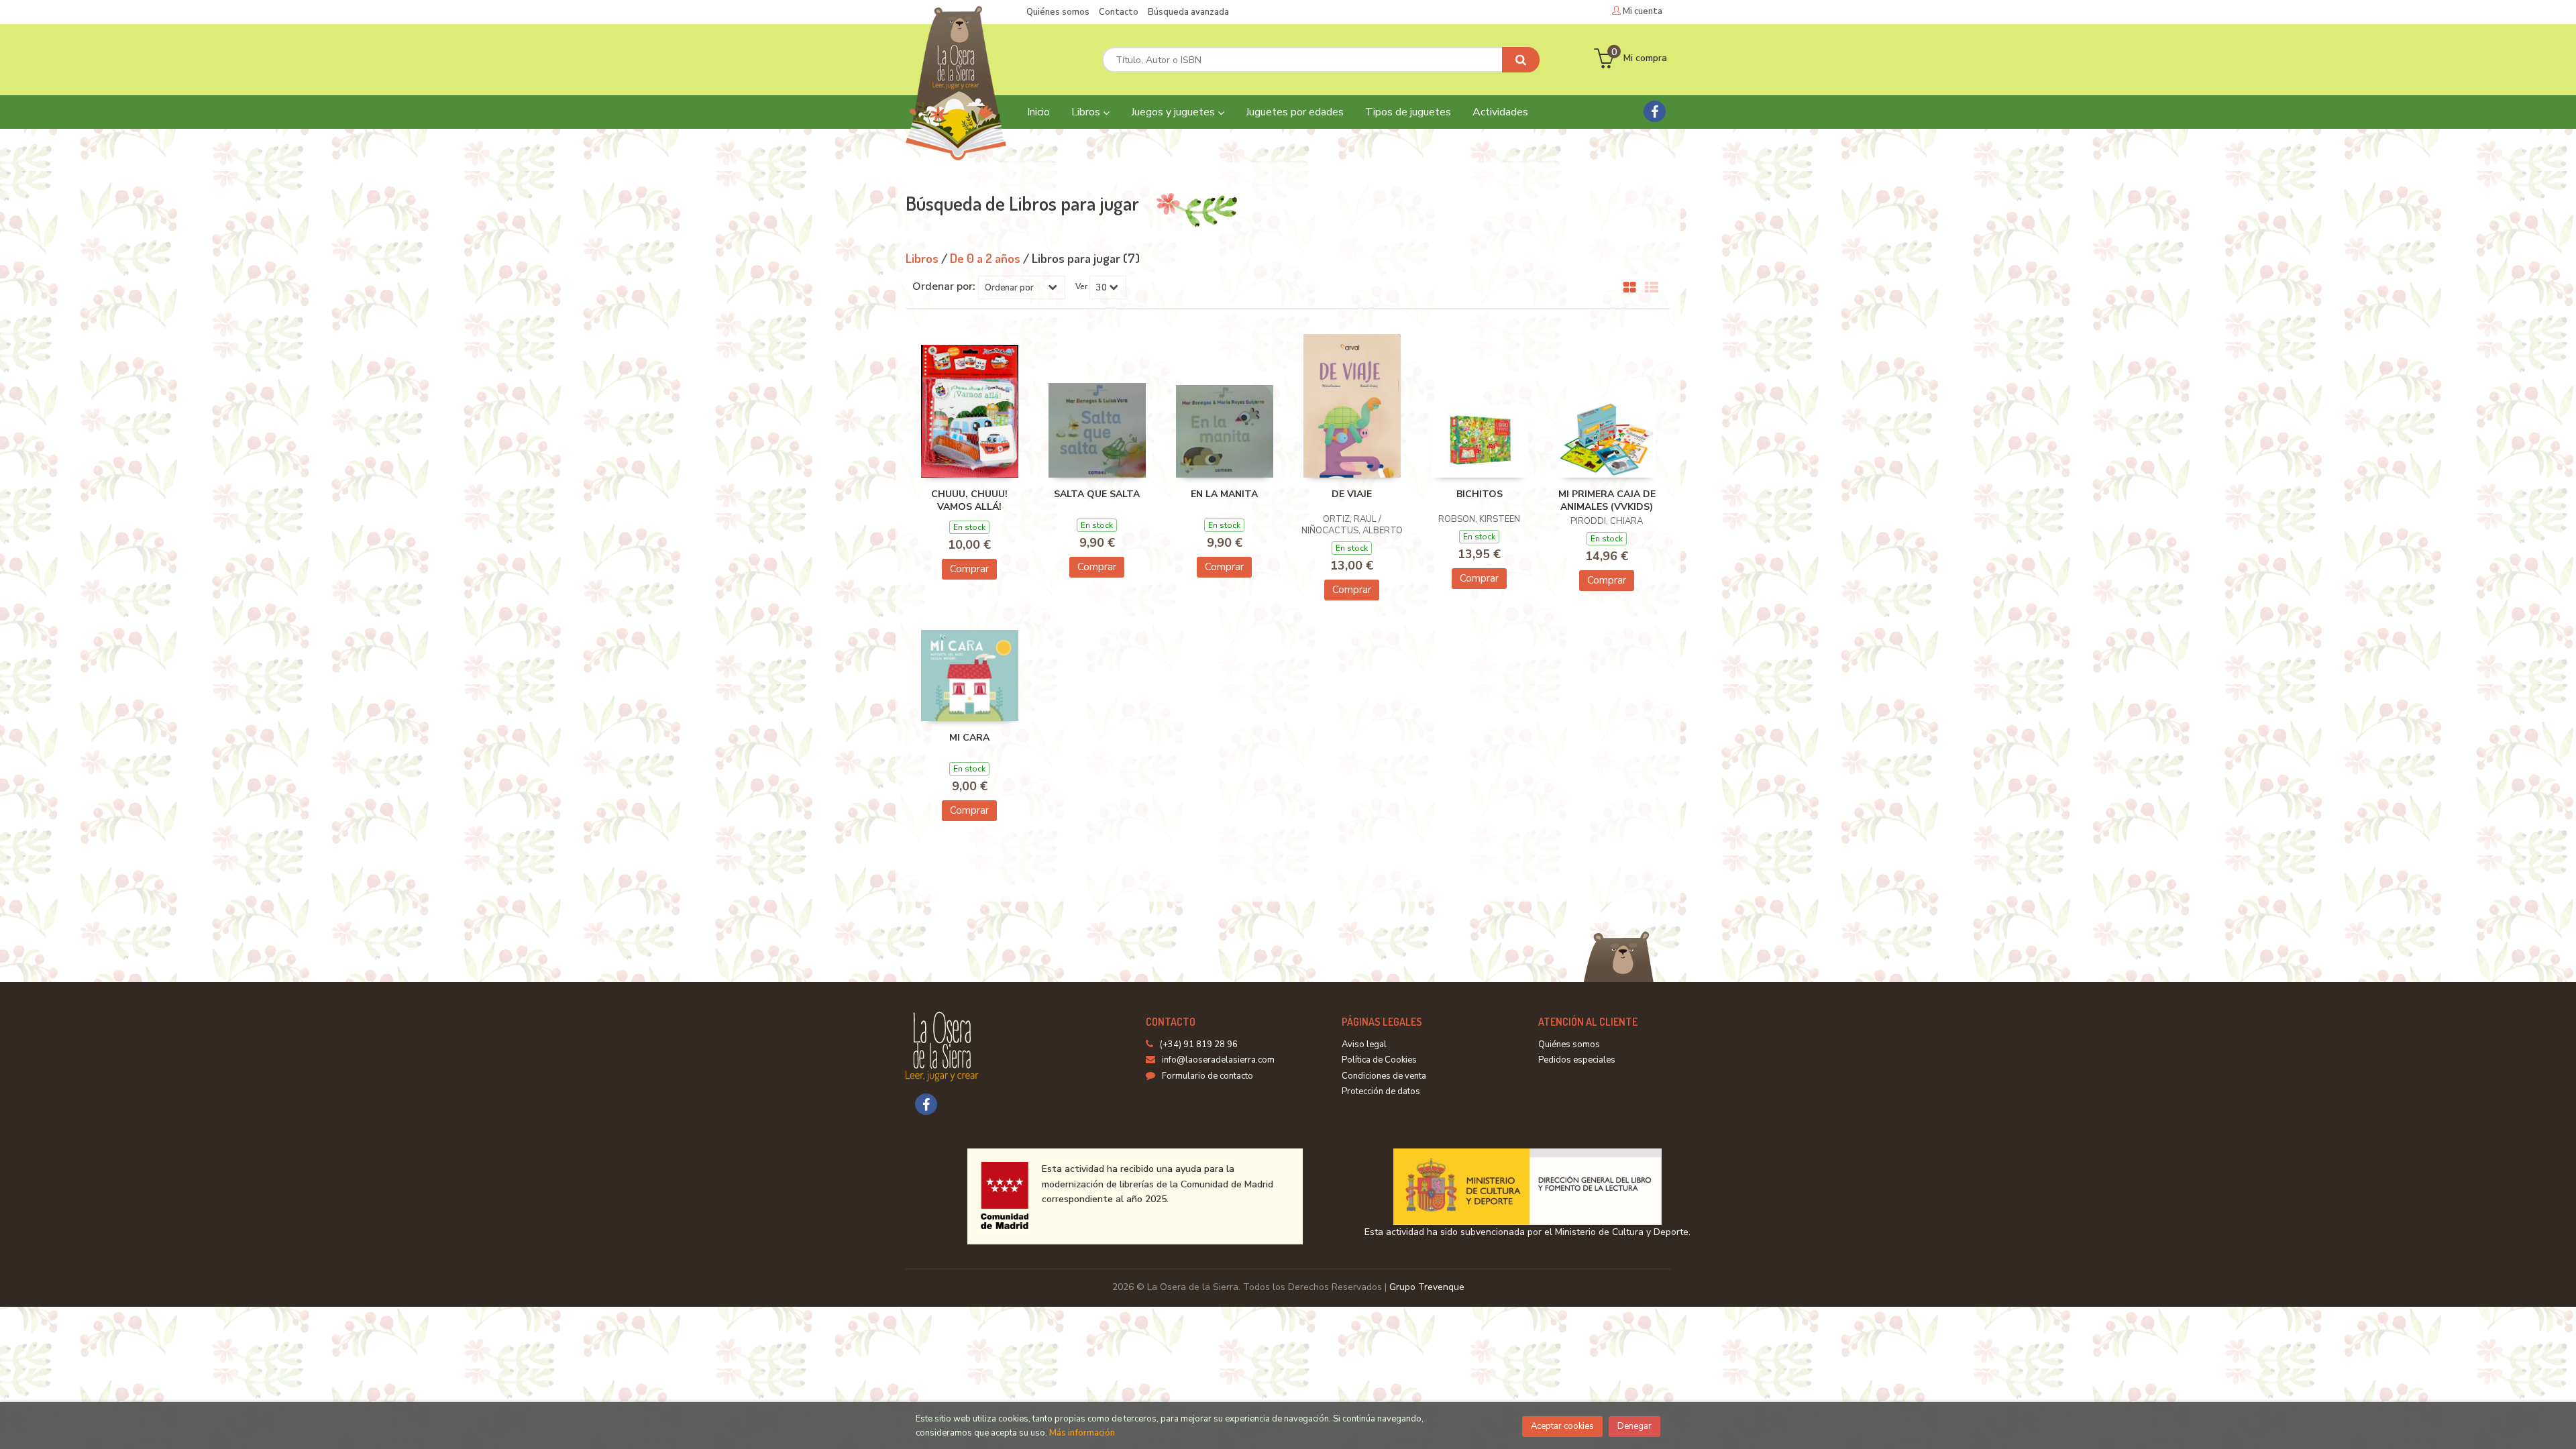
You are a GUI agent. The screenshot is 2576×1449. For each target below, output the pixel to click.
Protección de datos (1381, 1091)
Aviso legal (1364, 1044)
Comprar (969, 569)
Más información (1082, 1433)
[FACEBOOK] (1655, 111)
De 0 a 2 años (986, 258)
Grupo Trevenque (1427, 1287)
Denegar (1634, 1426)
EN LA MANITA (1224, 494)
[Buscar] (1521, 60)
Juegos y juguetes (1174, 112)
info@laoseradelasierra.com (1218, 1060)
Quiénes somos (1058, 12)
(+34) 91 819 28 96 (1199, 1044)
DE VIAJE (1352, 494)
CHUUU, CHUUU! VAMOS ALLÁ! (969, 501)
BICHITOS (1480, 494)
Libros (1087, 112)
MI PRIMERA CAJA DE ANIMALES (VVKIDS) (1607, 501)
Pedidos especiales (1577, 1060)
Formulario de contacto (1207, 1076)
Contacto (1119, 12)
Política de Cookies (1379, 1060)
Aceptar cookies (1562, 1426)
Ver (1081, 286)
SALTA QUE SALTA (1097, 494)
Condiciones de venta (1384, 1076)
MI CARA (969, 738)
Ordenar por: (944, 286)
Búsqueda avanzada (1188, 12)
